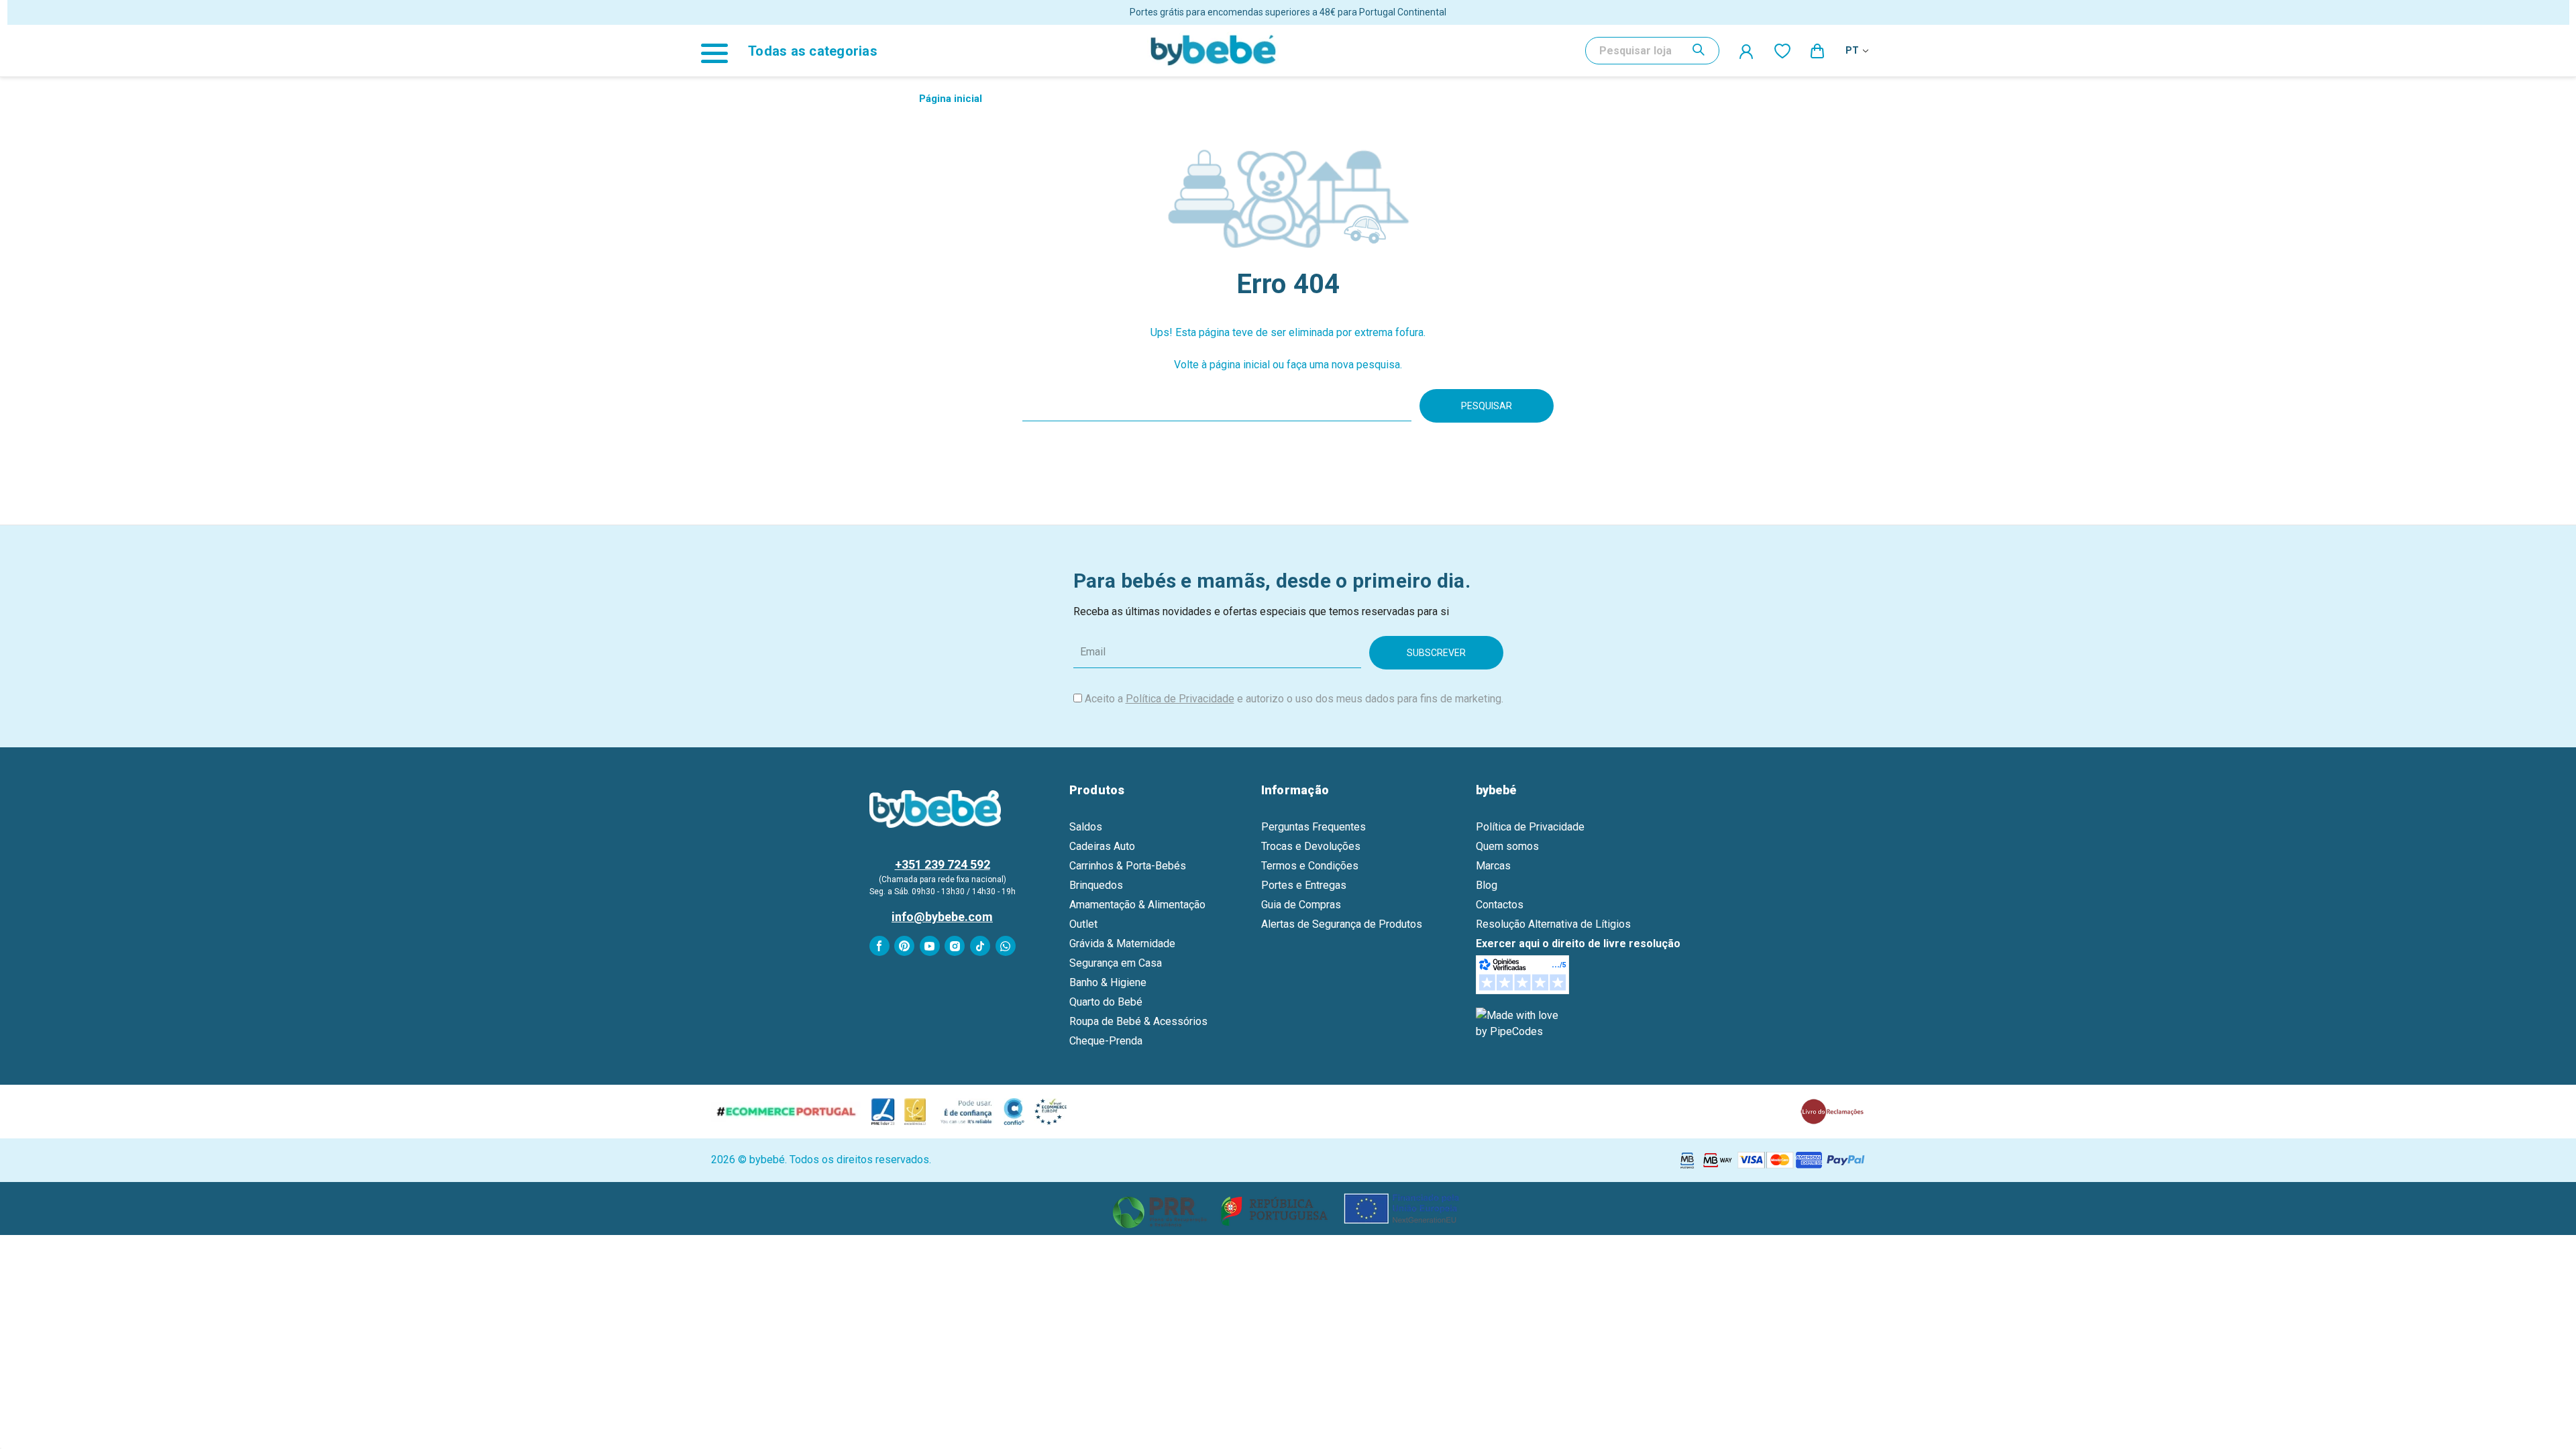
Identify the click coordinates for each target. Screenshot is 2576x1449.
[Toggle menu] (721, 51)
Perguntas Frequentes (1313, 827)
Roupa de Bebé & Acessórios (1138, 1021)
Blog (1487, 885)
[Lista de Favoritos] (1782, 50)
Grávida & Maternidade (1122, 944)
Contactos (1500, 905)
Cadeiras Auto (1102, 846)
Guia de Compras (1301, 905)
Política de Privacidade (1180, 699)
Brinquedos (1096, 885)
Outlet (1083, 924)
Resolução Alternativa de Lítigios (1553, 924)
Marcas (1493, 866)
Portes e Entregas (1304, 885)
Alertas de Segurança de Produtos (1342, 924)
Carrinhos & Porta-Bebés (1128, 866)
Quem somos (1507, 846)
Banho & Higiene (1108, 982)
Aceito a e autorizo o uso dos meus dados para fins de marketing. (1294, 699)
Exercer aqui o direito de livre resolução (1578, 944)
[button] (1288, 1209)
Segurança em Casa (1116, 963)
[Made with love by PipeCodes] (1519, 1023)
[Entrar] (1747, 51)
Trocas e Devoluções (1311, 846)
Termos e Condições (1310, 866)
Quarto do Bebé (1106, 1002)
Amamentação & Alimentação (1137, 905)
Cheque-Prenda (1106, 1041)
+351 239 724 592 (943, 864)
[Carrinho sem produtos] (1818, 50)
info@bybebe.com (942, 917)
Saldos (1086, 827)
